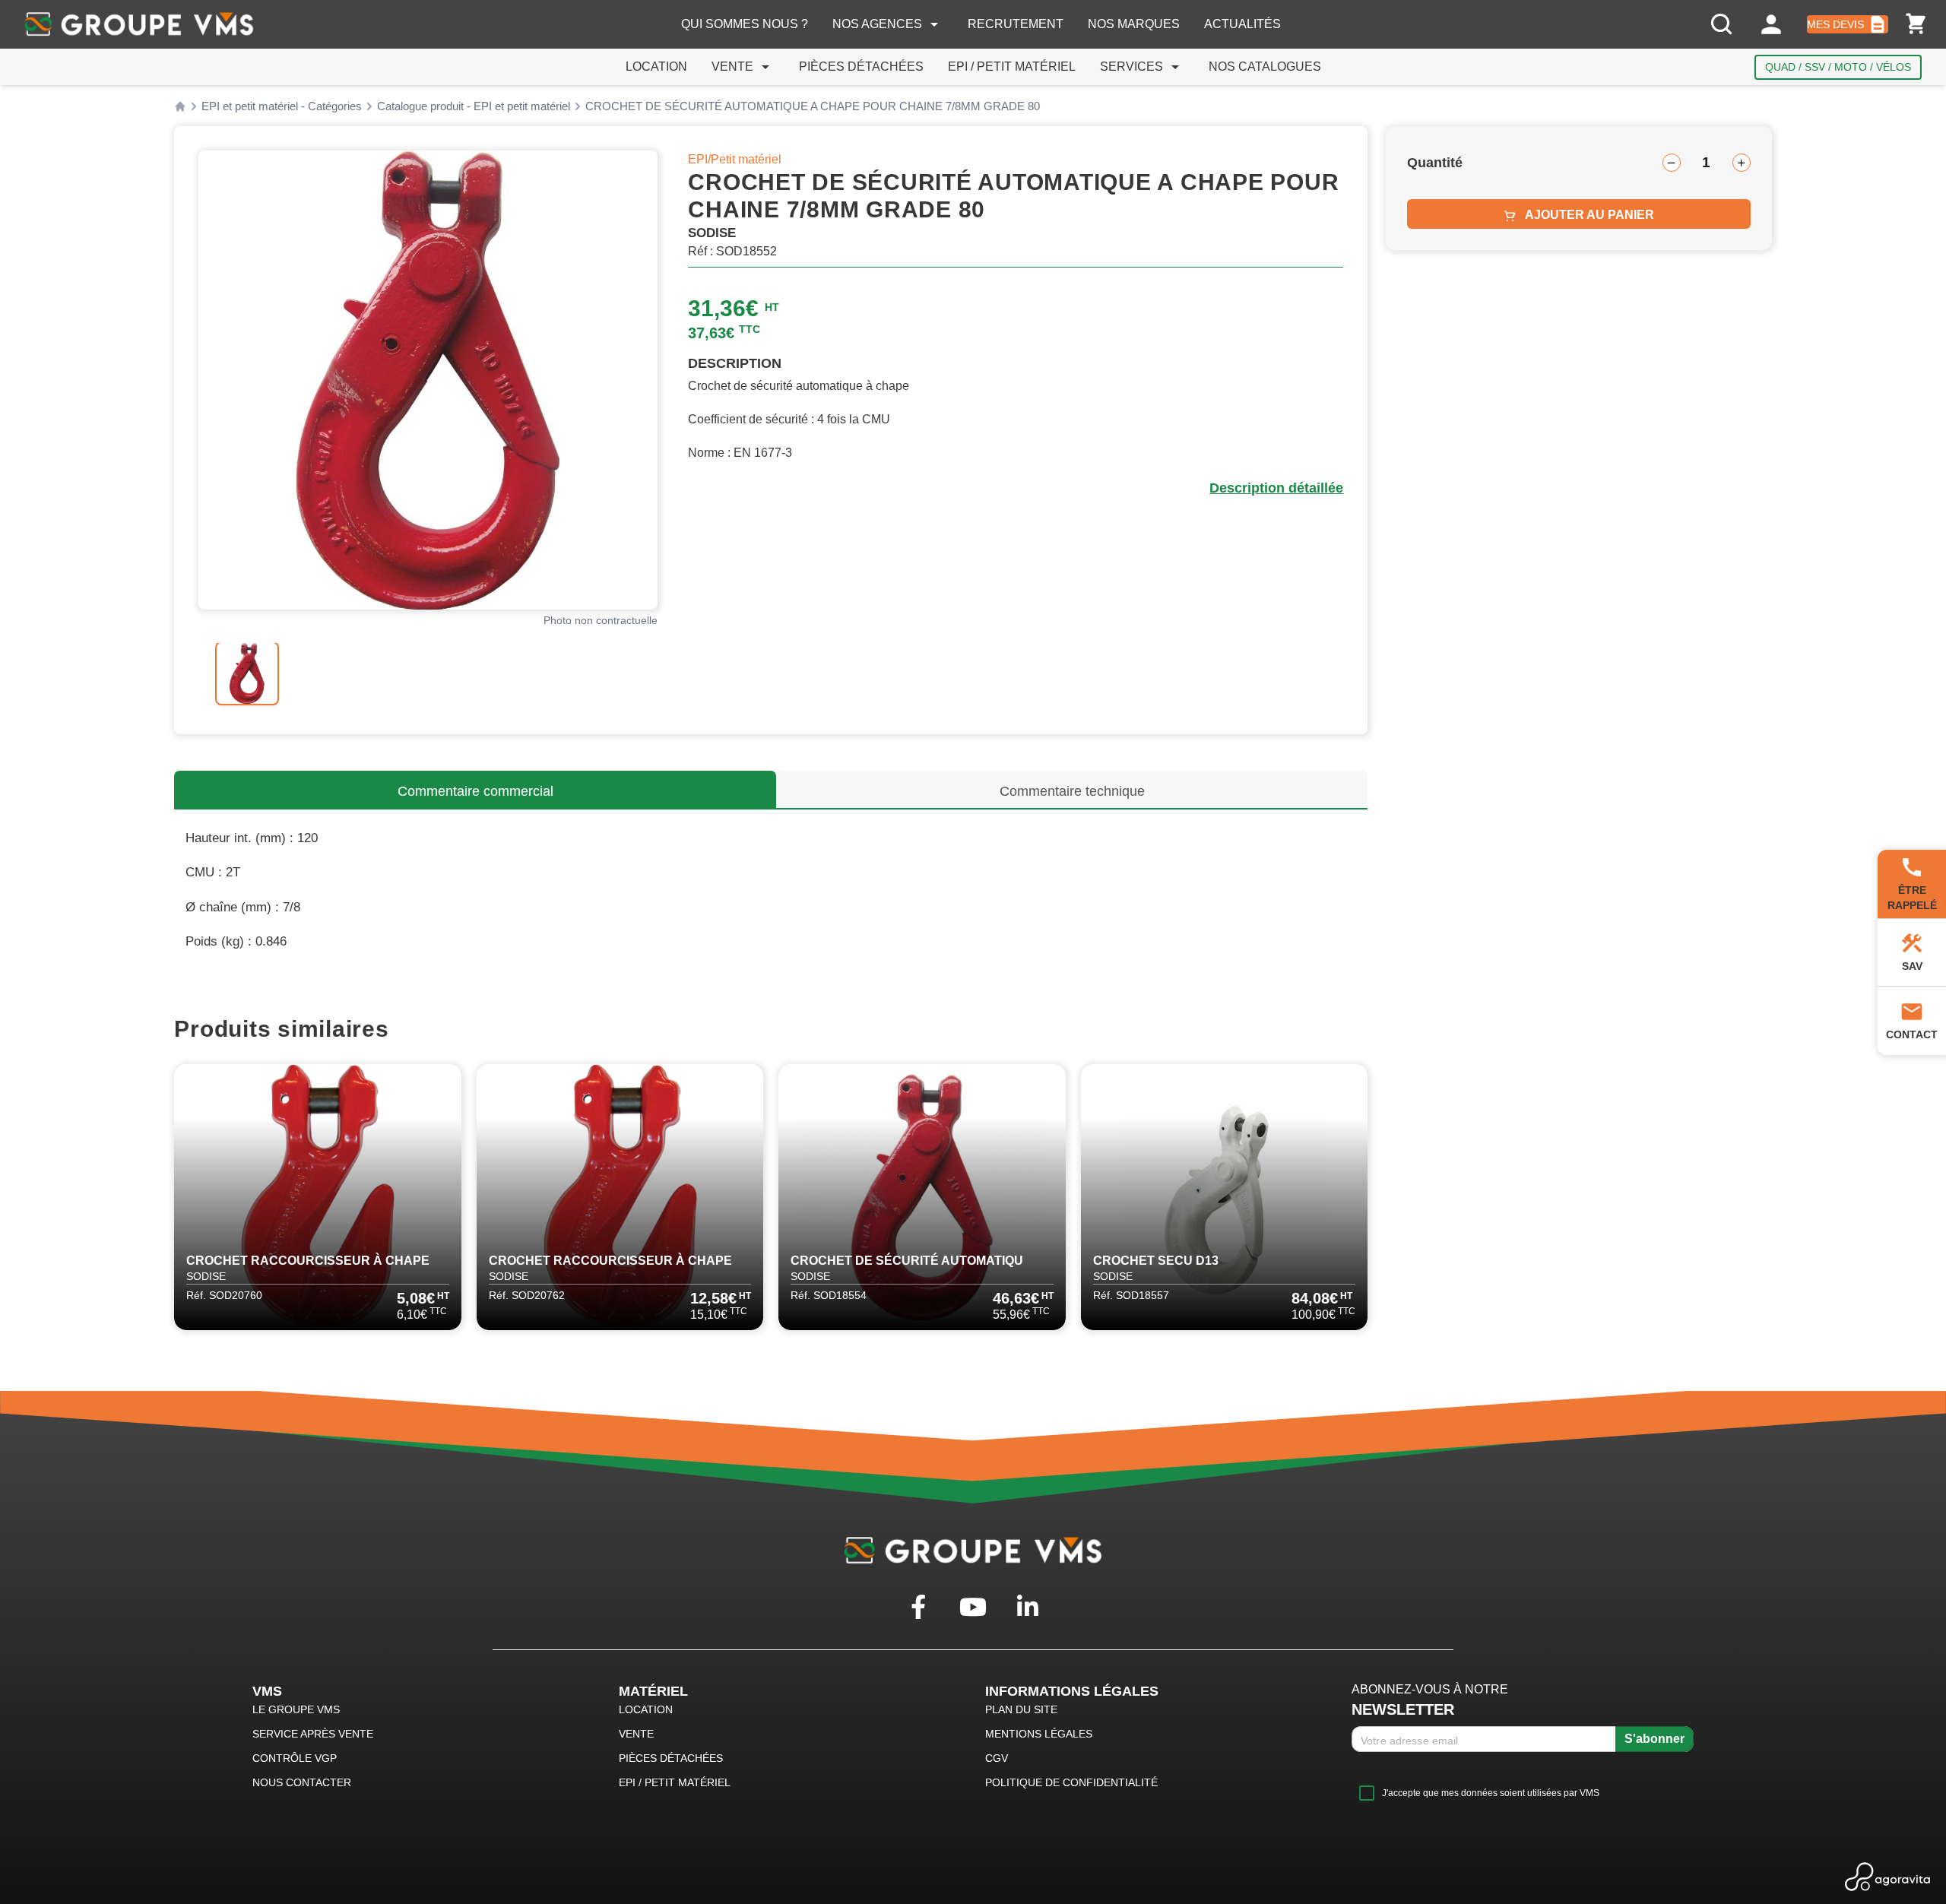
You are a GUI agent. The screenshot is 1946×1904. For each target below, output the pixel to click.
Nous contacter (302, 1782)
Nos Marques (1134, 24)
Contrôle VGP (295, 1758)
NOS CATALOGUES (1265, 67)
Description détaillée (1276, 488)
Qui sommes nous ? (745, 24)
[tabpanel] (428, 380)
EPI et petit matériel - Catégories (282, 106)
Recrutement (1016, 24)
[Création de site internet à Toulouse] (1888, 1877)
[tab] (247, 673)
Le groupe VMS (296, 1709)
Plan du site (1021, 1709)
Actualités (1242, 24)
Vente (743, 67)
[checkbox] (1475, 1793)
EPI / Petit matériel (1012, 67)
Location (656, 67)
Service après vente (313, 1734)
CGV (997, 1758)
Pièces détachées (861, 67)
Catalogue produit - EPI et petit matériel (474, 106)
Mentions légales (1039, 1734)
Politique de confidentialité (1071, 1782)
